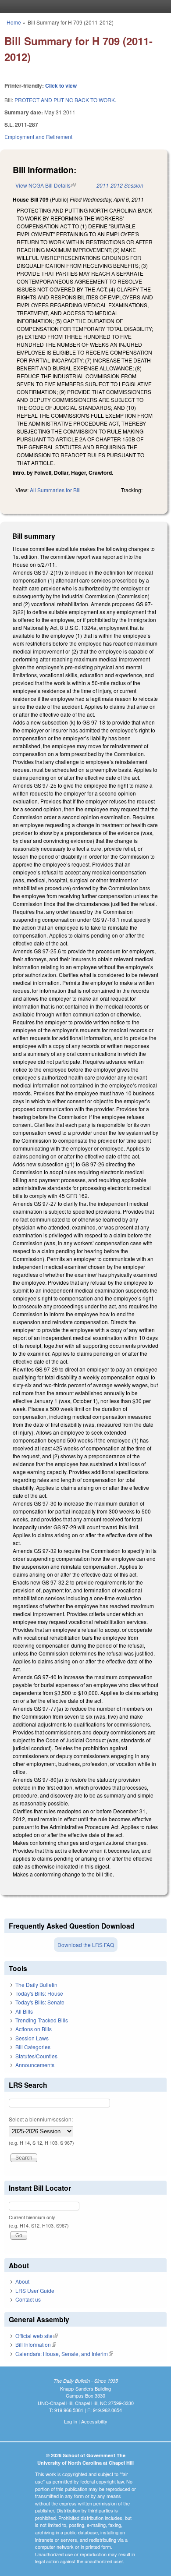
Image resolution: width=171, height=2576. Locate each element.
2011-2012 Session (120, 185)
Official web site (37, 2336)
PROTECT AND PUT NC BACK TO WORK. (65, 100)
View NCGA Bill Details (46, 185)
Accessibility (94, 2421)
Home (14, 22)
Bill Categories (33, 2047)
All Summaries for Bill (55, 490)
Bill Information (36, 2344)
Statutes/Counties (36, 2056)
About (22, 2281)
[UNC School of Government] (83, 7)
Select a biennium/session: (41, 2119)
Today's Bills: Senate (40, 2002)
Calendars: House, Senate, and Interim (64, 2354)
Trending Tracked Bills (42, 2020)
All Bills (24, 2011)
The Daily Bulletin (36, 1984)
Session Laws (32, 2038)
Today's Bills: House (39, 1993)
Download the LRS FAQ (86, 1945)
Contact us (28, 2299)
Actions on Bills (34, 2029)
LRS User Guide (35, 2290)
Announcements (35, 2065)
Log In (71, 2421)
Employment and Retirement (38, 137)
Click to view (61, 85)
